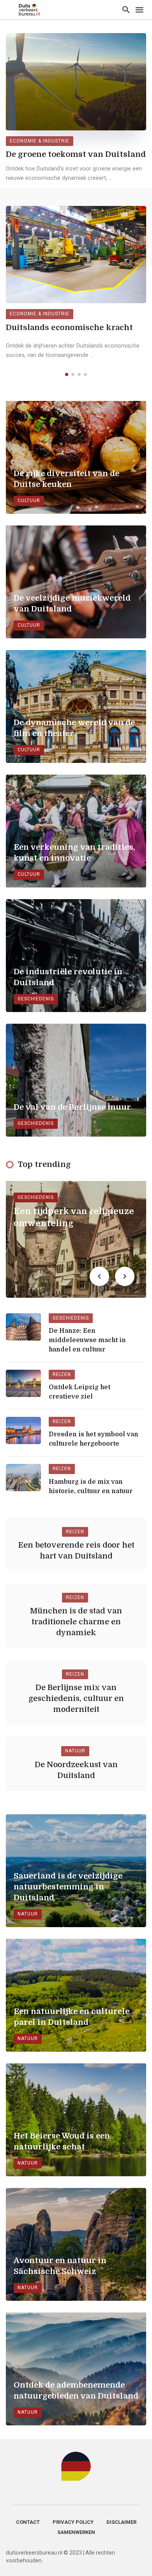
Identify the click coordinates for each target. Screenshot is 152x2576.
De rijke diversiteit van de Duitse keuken (66, 479)
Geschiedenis (36, 999)
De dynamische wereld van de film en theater (74, 728)
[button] (67, 374)
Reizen (62, 1374)
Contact (28, 2522)
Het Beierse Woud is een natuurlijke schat (62, 2141)
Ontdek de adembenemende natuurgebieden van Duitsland (76, 2391)
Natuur (75, 1751)
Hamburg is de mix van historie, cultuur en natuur (91, 1487)
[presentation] (99, 1276)
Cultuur (29, 501)
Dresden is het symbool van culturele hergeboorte (94, 1439)
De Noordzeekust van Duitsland (76, 1770)
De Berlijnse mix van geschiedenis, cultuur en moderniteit (76, 1698)
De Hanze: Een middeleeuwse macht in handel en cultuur (87, 1340)
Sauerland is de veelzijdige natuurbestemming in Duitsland (68, 1887)
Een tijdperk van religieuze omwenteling (74, 1217)
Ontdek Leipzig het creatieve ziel (80, 1392)
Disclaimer (121, 2522)
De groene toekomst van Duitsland (76, 154)
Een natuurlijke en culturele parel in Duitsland (72, 2017)
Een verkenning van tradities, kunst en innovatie (74, 853)
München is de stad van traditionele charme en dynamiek (76, 1622)
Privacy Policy (73, 2522)
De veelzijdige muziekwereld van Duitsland (72, 604)
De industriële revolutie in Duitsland (68, 977)
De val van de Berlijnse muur (72, 1107)
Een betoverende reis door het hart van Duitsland (76, 1551)
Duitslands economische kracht (69, 328)
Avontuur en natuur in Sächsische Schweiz (60, 2266)
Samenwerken (76, 2532)
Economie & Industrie (40, 141)
